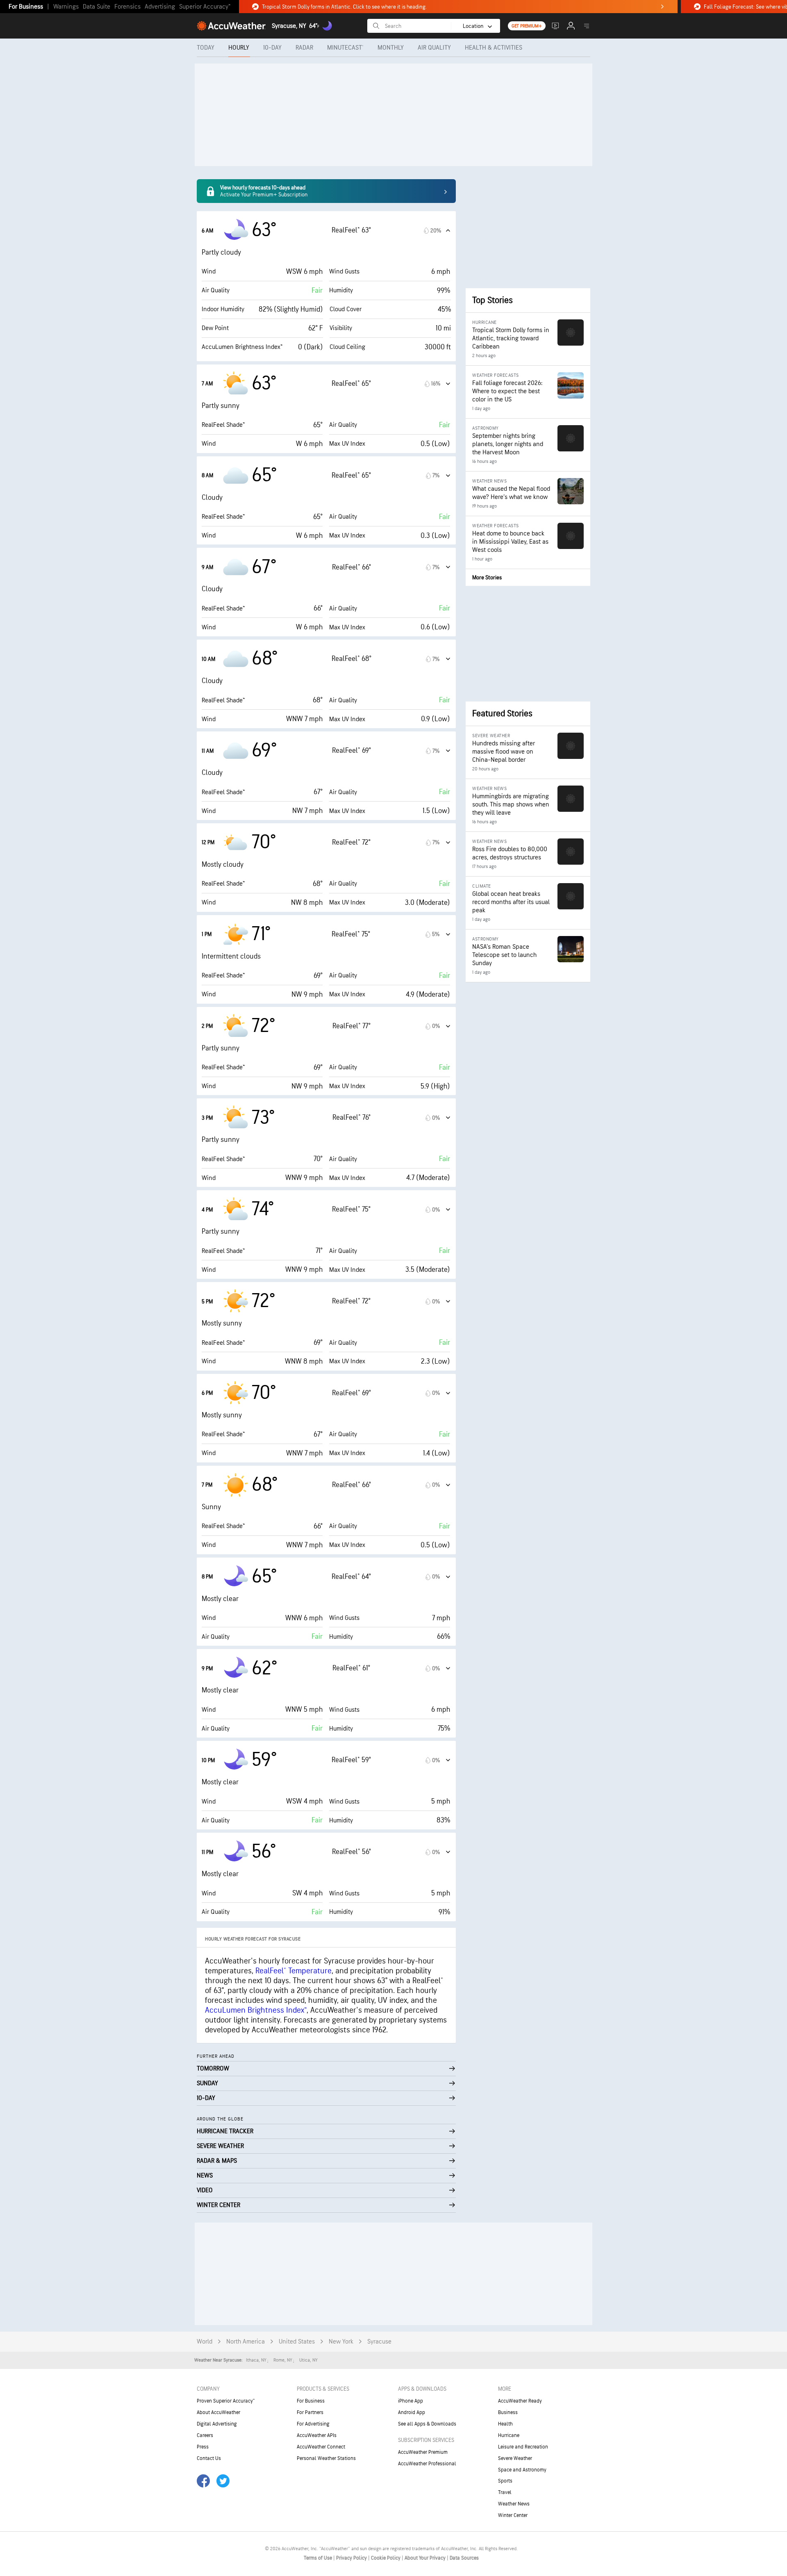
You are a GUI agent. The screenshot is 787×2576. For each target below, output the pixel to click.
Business (508, 2412)
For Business (26, 7)
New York (341, 2342)
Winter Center (513, 2515)
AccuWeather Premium (423, 2452)
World (205, 2342)
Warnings (66, 7)
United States (297, 2342)
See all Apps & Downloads (427, 2424)
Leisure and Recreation (523, 2447)
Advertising (160, 7)
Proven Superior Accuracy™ (226, 2401)
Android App (412, 2412)
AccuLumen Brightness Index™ (256, 2010)
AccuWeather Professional (427, 2464)
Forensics (127, 7)
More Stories (487, 577)
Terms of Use (318, 2558)
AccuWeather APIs (317, 2435)
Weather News (514, 2504)
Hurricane (509, 2435)
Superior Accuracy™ (205, 7)
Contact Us (209, 2458)
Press (203, 2447)
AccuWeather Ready (520, 2401)
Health (505, 2424)
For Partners (310, 2412)
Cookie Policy (386, 2558)
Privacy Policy (352, 2558)
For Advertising (313, 2424)
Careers (205, 2435)
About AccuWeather (218, 2412)
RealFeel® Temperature (293, 1971)
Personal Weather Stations (326, 2458)
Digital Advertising (217, 2424)
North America (246, 2342)
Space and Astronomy (522, 2470)
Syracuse (379, 2342)
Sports (505, 2481)
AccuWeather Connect (321, 2447)
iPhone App (411, 2401)
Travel (505, 2492)
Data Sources (464, 2558)
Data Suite (97, 7)
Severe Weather (515, 2458)
